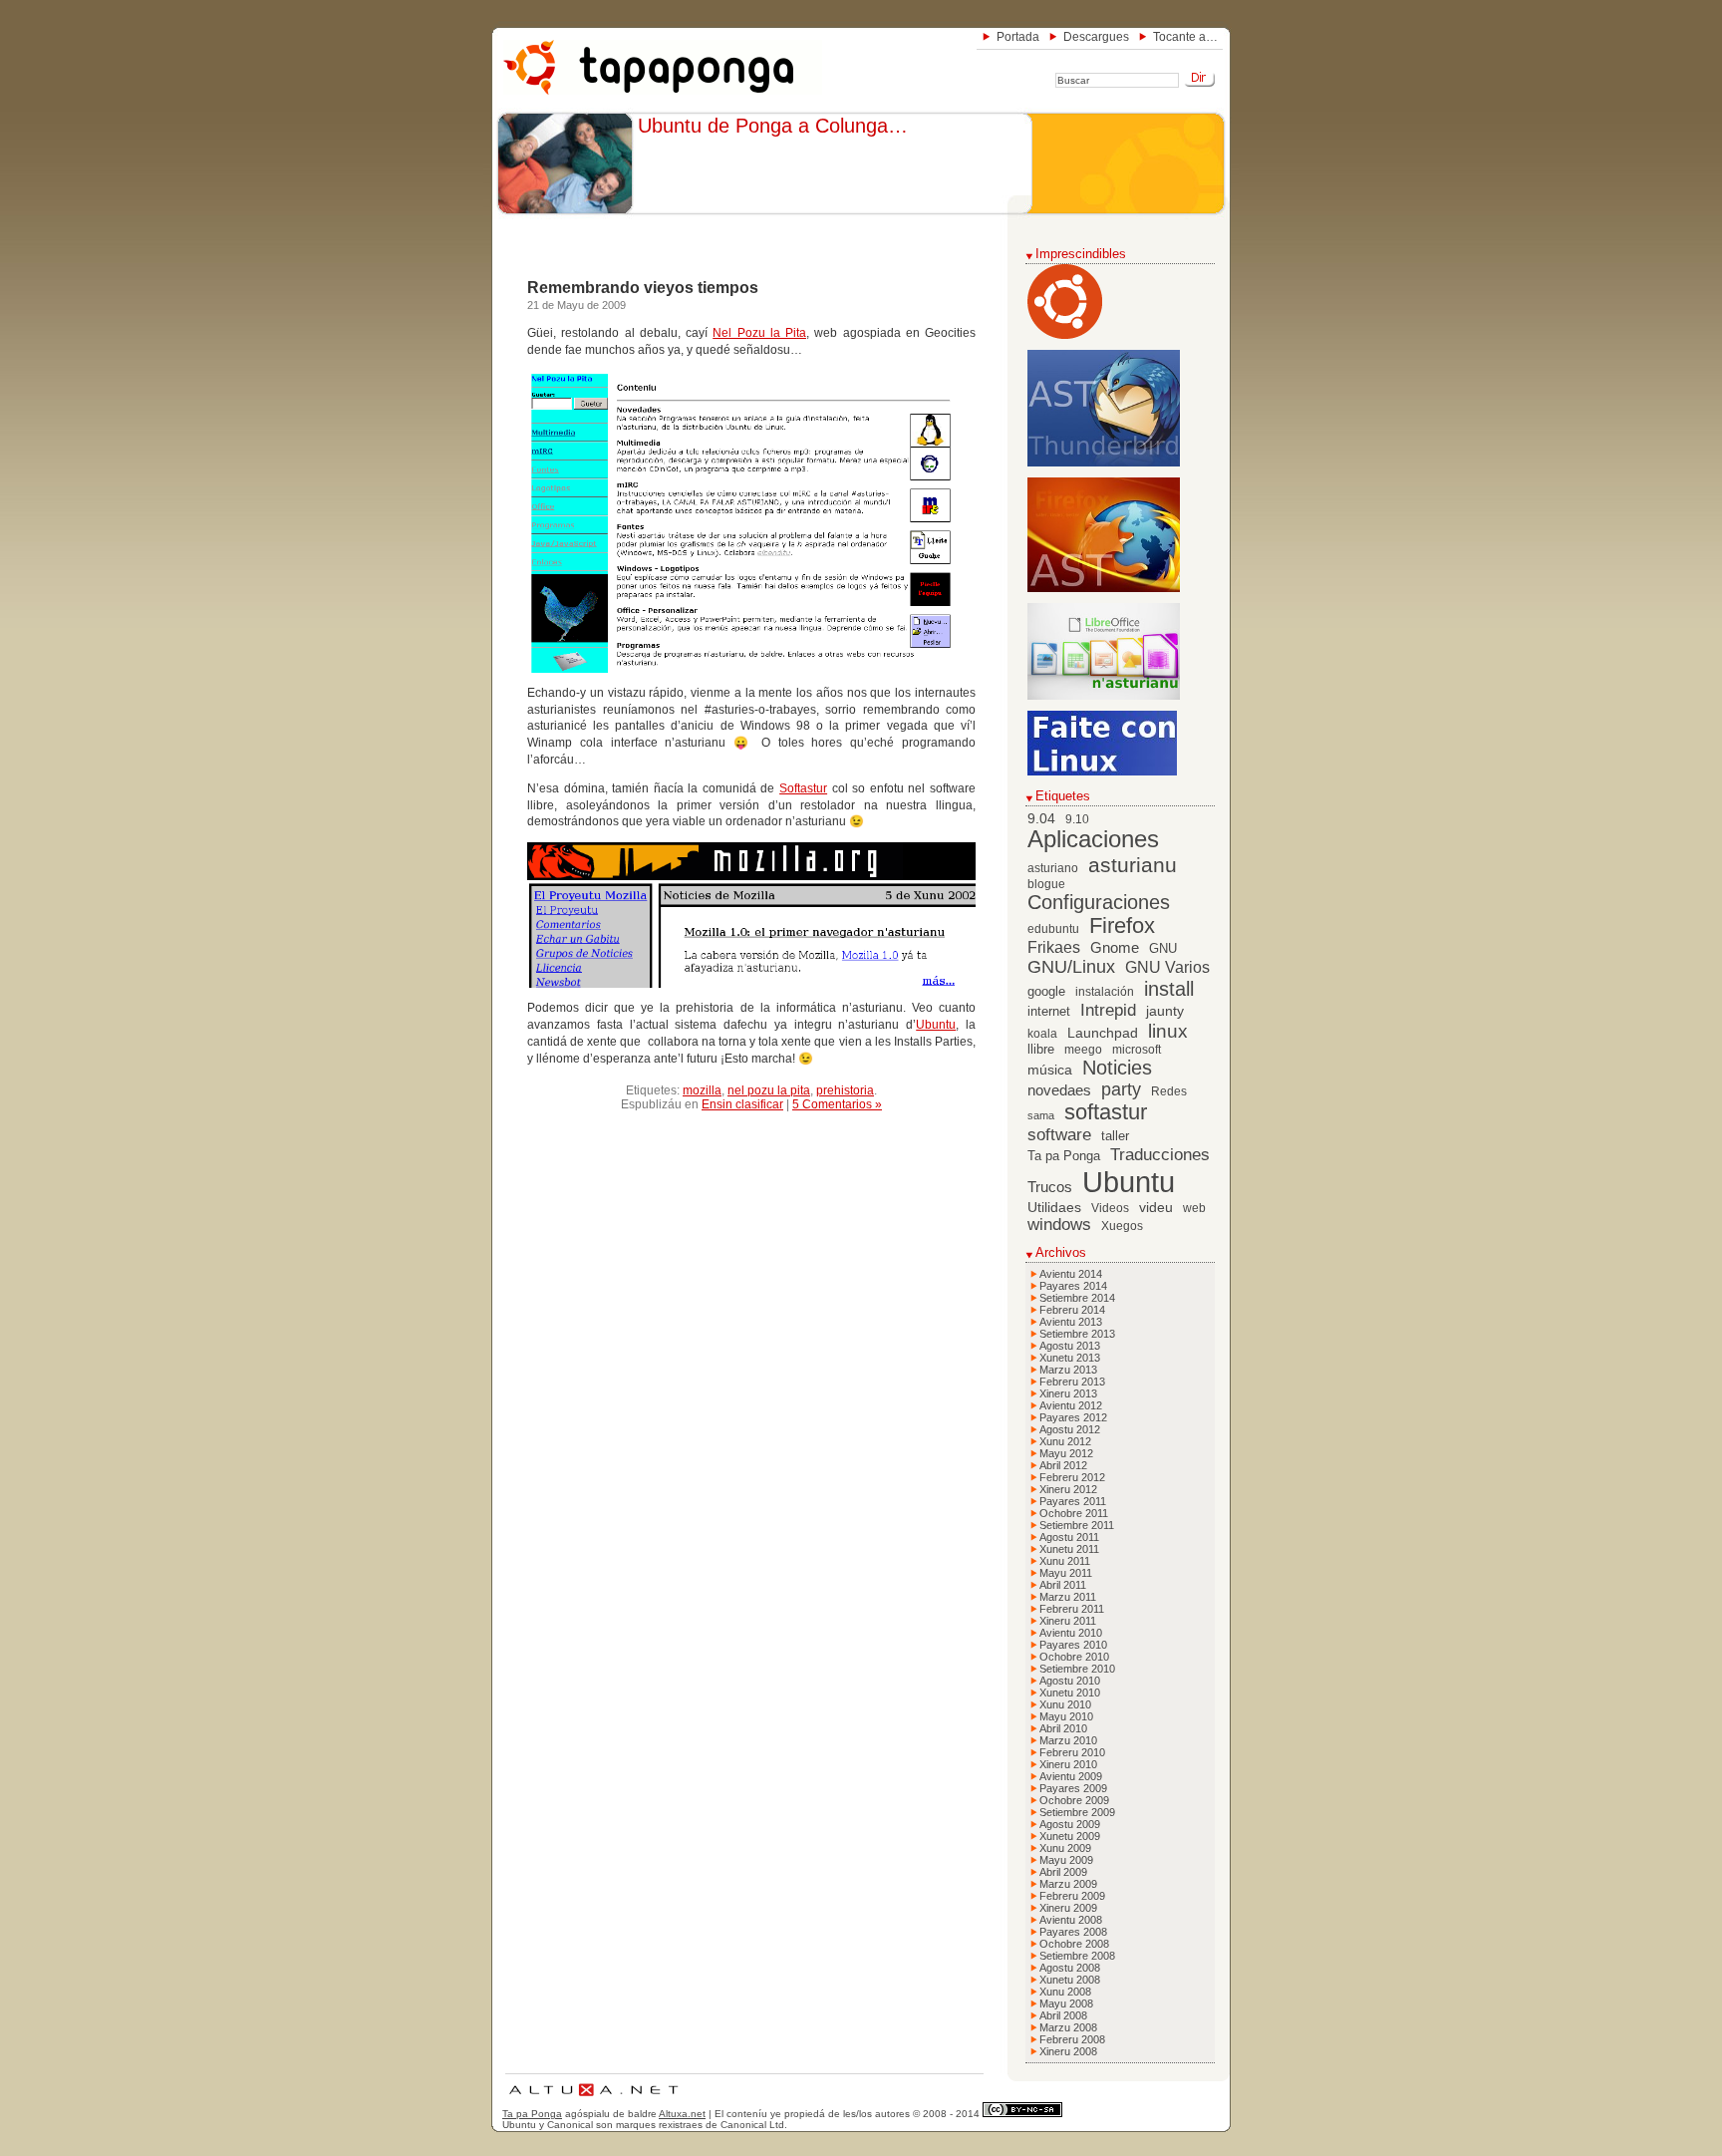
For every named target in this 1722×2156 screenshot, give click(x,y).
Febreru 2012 (1072, 1477)
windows (1059, 1225)
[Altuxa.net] (593, 2099)
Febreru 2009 (1072, 1896)
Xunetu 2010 (1070, 1693)
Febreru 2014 (1072, 1310)
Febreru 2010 (1072, 1752)
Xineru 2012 (1068, 1489)
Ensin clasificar (742, 1104)
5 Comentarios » (837, 1104)
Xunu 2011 (1065, 1561)
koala (1042, 1034)
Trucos (1050, 1187)
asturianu (1133, 865)
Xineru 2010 (1068, 1764)
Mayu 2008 (1066, 2003)
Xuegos (1122, 1226)
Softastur (803, 788)
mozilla (702, 1090)
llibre (1041, 1050)
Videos (1110, 1208)
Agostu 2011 (1069, 1537)
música (1050, 1070)
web (1194, 1208)
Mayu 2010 (1066, 1716)
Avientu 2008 (1071, 1920)
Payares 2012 (1073, 1417)
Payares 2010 (1073, 1645)
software (1059, 1135)
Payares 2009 (1073, 1788)
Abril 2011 (1063, 1585)
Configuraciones (1099, 902)
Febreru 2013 (1072, 1382)
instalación (1105, 992)
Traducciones (1160, 1155)
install (1169, 989)
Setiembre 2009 (1077, 1812)
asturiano (1053, 868)
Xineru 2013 (1068, 1393)
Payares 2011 (1073, 1501)
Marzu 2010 (1068, 1740)
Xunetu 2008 (1070, 1980)
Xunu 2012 (1065, 1441)
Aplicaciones (1093, 839)
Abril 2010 (1063, 1728)
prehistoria (845, 1090)
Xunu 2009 (1065, 1848)
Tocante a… (1185, 37)
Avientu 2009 (1071, 1776)
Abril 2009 (1063, 1872)
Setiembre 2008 (1077, 1956)
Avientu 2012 (1071, 1405)
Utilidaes (1054, 1207)
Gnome (1115, 947)
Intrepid (1108, 1010)
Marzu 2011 (1068, 1597)
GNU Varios (1167, 967)
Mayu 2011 (1066, 1573)
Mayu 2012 (1066, 1453)
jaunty (1165, 1011)
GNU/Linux (1071, 967)
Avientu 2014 (1071, 1274)
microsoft (1137, 1050)
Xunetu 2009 (1070, 1836)
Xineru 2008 (1068, 2051)
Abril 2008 (1063, 2015)
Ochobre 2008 (1074, 1944)
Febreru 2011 (1072, 1609)
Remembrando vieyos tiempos (643, 288)
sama (1041, 1115)
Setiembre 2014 (1077, 1298)
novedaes (1059, 1090)
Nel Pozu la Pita (759, 333)
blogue (1046, 884)
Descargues (1096, 37)
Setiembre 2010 (1077, 1669)
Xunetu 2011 (1069, 1549)
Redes (1169, 1091)
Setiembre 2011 (1077, 1525)
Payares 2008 (1073, 1932)
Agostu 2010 (1070, 1681)
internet (1049, 1012)
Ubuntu (936, 1025)
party (1121, 1089)
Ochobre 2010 (1074, 1657)
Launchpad (1103, 1033)
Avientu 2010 (1071, 1633)
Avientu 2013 (1071, 1322)
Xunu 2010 (1065, 1704)
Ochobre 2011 (1074, 1513)
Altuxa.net (682, 2114)
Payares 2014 (1073, 1286)
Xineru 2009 (1068, 1908)
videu (1156, 1208)
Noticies (1117, 1068)
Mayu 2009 (1066, 1860)
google (1046, 992)
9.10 (1077, 819)
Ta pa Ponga (1064, 1156)
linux (1168, 1031)
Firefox (1122, 926)
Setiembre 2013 (1077, 1334)
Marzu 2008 (1068, 2027)
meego (1083, 1050)
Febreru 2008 (1072, 2039)
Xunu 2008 (1065, 1992)
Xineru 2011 (1068, 1621)
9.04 (1041, 819)
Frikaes (1054, 947)
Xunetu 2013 (1070, 1358)
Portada (1018, 37)
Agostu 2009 (1070, 1824)
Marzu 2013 (1068, 1370)
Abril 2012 (1063, 1465)
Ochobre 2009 (1074, 1800)
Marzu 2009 (1068, 1884)
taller (1115, 1136)
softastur (1106, 1112)
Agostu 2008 (1070, 1968)
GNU (1163, 949)
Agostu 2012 (1070, 1429)
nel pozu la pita (769, 1090)
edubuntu (1053, 929)
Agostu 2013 (1070, 1346)
